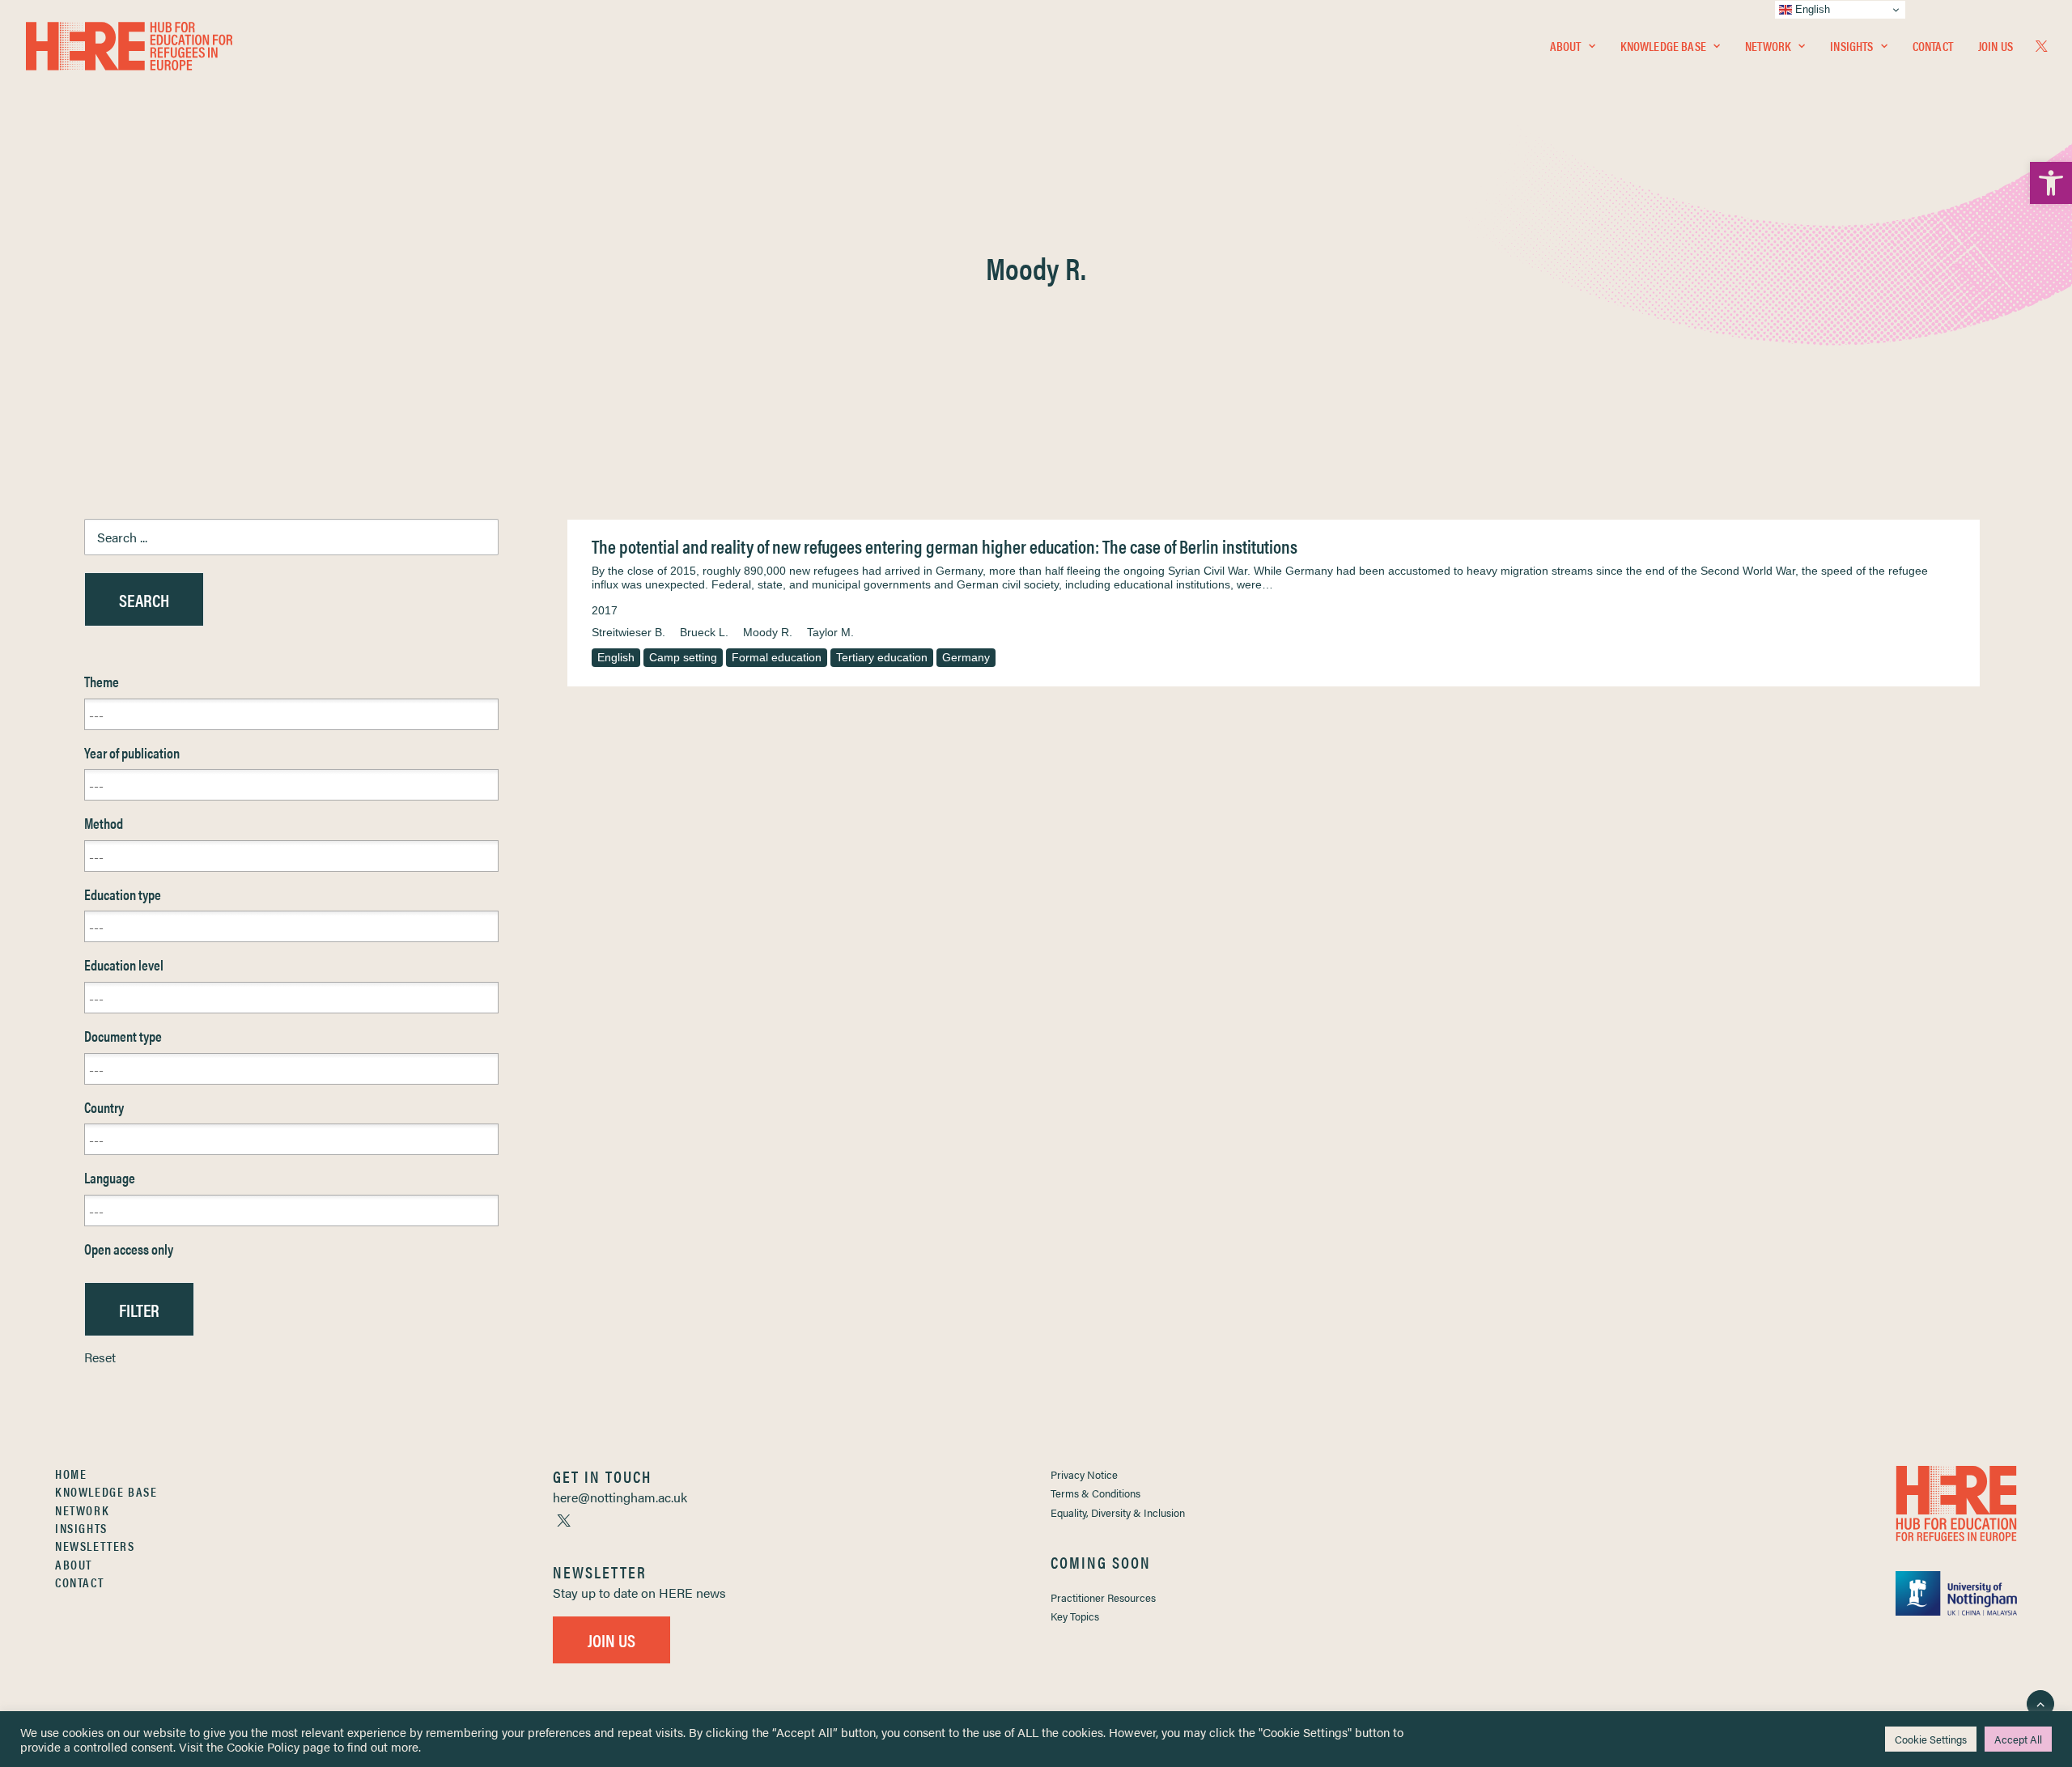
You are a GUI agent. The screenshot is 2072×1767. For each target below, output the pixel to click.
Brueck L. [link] (704, 632)
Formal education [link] (777, 657)
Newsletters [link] (95, 1546)
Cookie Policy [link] (263, 1746)
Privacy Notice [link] (1084, 1474)
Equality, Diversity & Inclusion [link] (1118, 1512)
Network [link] (1768, 46)
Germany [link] (966, 657)
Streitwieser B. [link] (628, 632)
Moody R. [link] (768, 632)
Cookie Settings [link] (1931, 1739)
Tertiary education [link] (882, 657)
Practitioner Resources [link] (1103, 1597)
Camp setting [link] (683, 657)
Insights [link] (1851, 46)
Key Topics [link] (1075, 1616)
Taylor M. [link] (830, 632)
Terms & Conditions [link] (1095, 1493)
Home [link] (71, 1474)
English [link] (616, 657)
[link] (2051, 183)
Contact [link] (1933, 46)
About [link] (1566, 46)
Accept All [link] (2018, 1739)
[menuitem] (1573, 46)
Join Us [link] (1996, 46)
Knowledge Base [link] (1663, 46)
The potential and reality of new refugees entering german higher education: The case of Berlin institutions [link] (945, 546)
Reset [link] (100, 1357)
